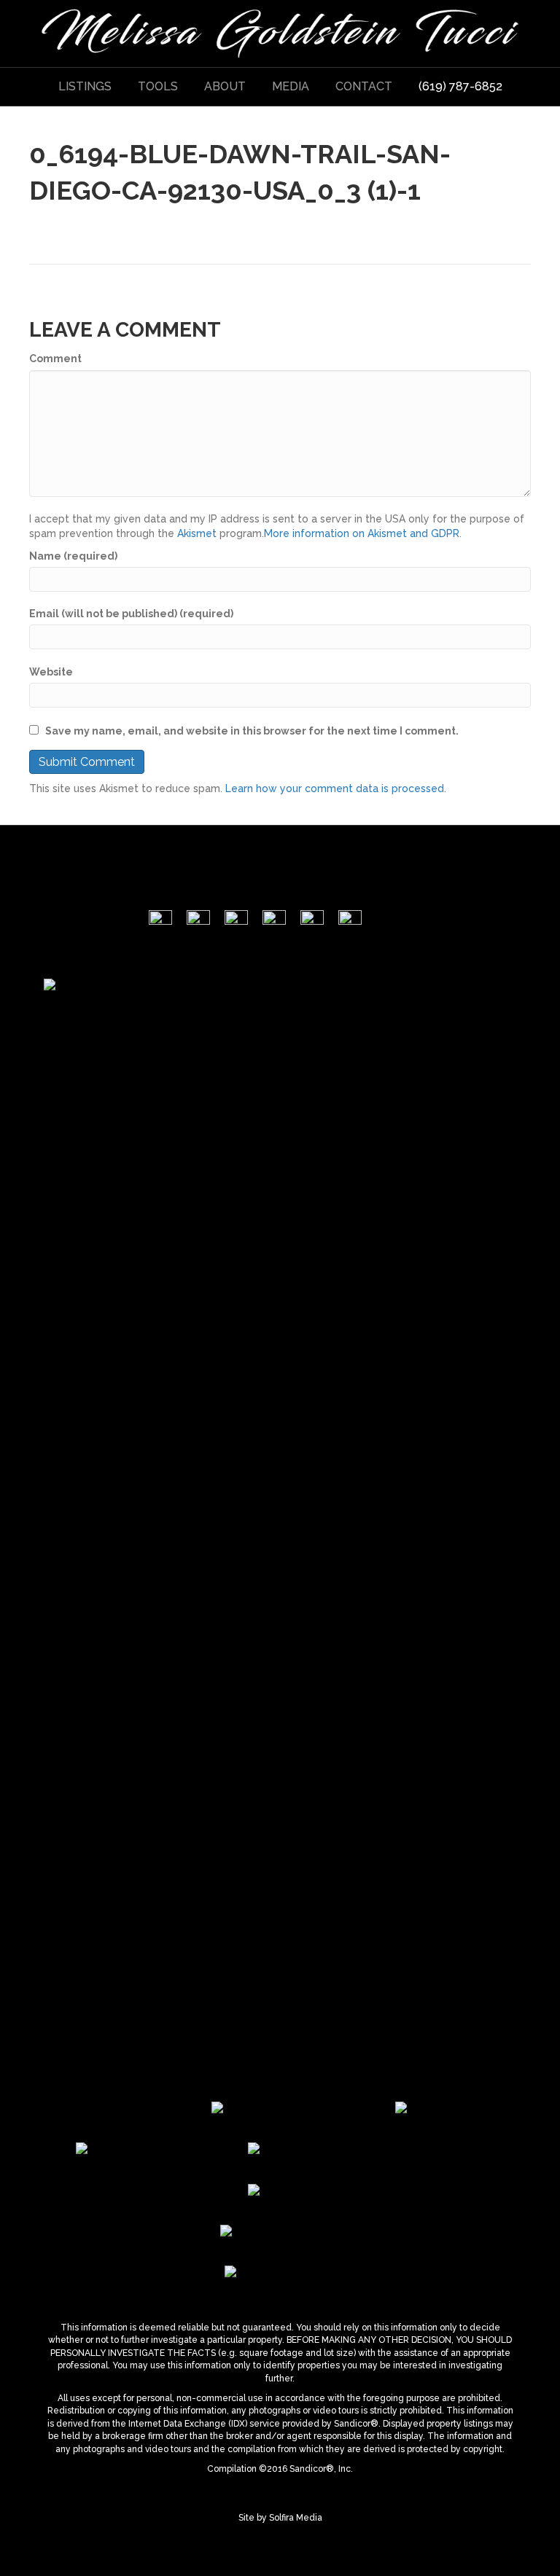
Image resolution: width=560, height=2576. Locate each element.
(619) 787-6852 (460, 86)
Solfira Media (296, 2518)
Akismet (197, 533)
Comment (55, 359)
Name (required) (73, 556)
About (225, 86)
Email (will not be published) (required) (131, 614)
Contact (364, 86)
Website (51, 672)
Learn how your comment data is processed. (336, 788)
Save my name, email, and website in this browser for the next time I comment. (252, 731)
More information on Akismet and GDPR (362, 533)
